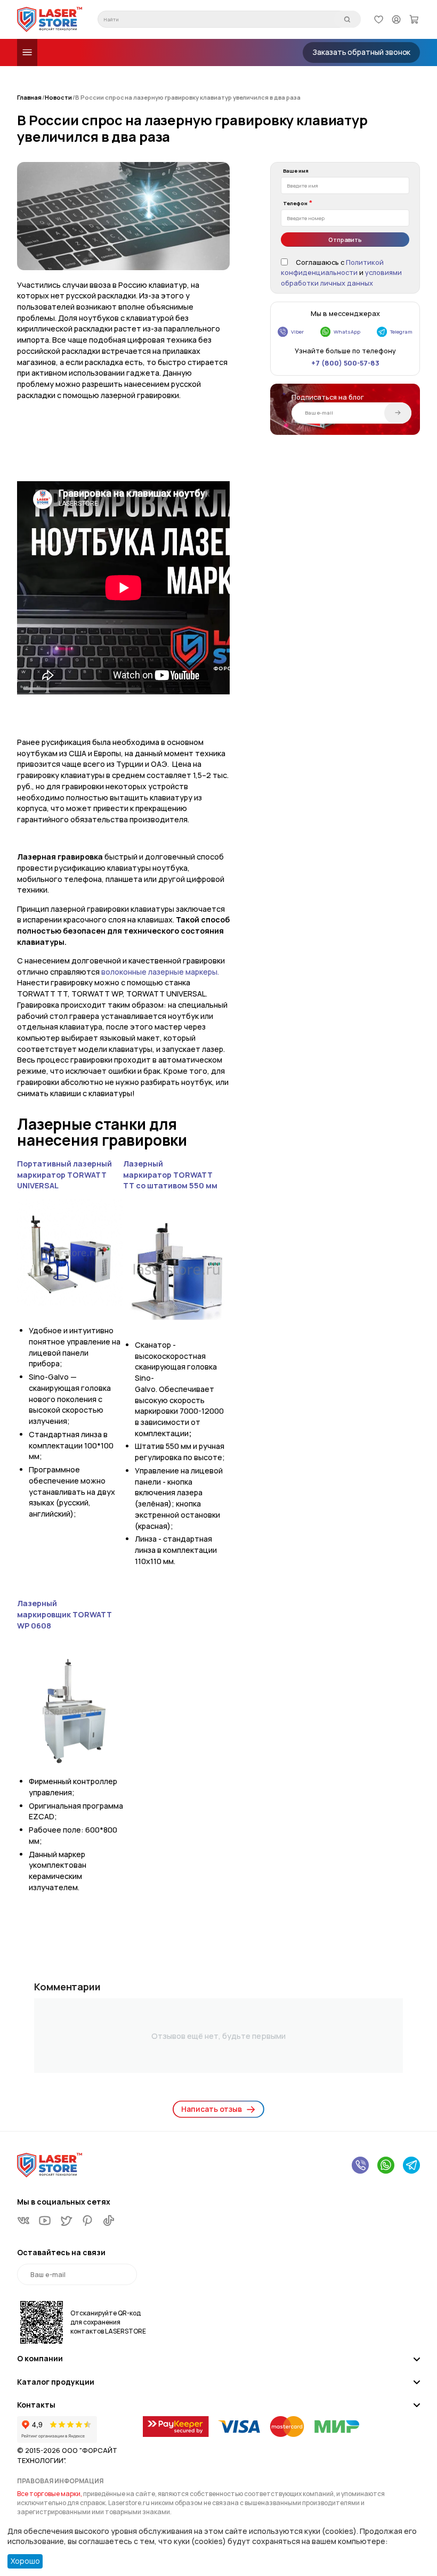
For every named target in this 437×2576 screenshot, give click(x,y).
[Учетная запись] (396, 19)
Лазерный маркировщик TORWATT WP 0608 (64, 1614)
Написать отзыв (212, 2109)
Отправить (345, 240)
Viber (297, 332)
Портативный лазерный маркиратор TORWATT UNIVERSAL (64, 1174)
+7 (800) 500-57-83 (345, 363)
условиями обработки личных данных (341, 277)
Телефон (295, 203)
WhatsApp (347, 332)
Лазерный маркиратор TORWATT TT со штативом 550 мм (170, 1174)
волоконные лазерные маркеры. (160, 972)
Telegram (401, 332)
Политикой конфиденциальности (332, 268)
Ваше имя (296, 171)
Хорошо (25, 2561)
